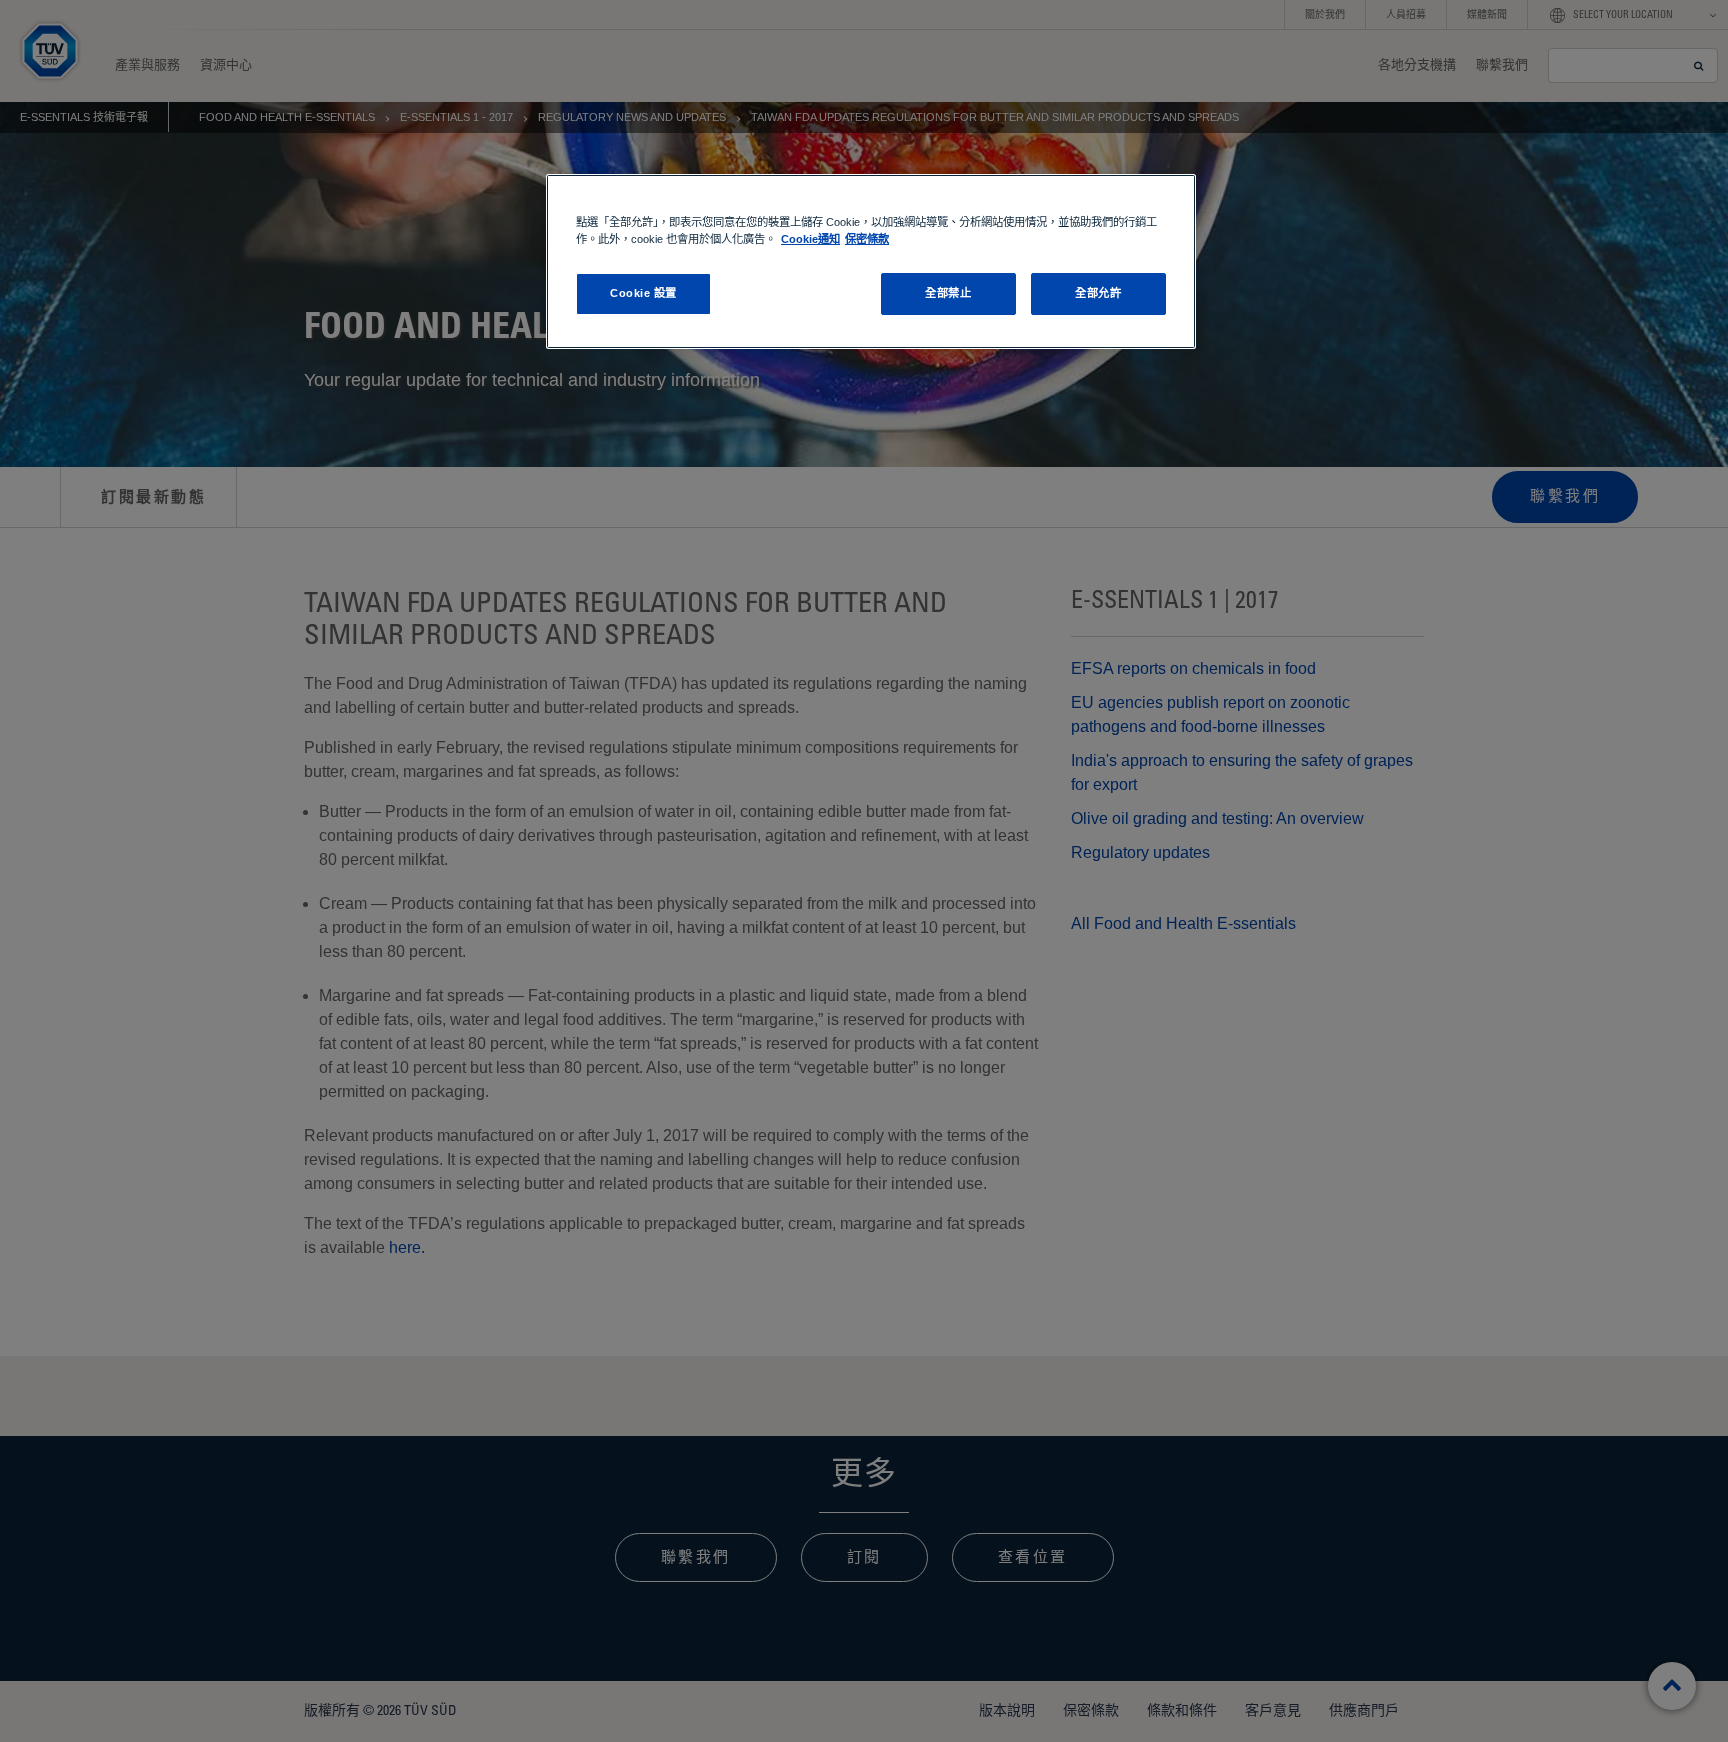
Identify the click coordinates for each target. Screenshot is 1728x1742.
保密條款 (867, 239)
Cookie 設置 (643, 293)
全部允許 (1098, 293)
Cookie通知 (810, 239)
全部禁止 (948, 293)
